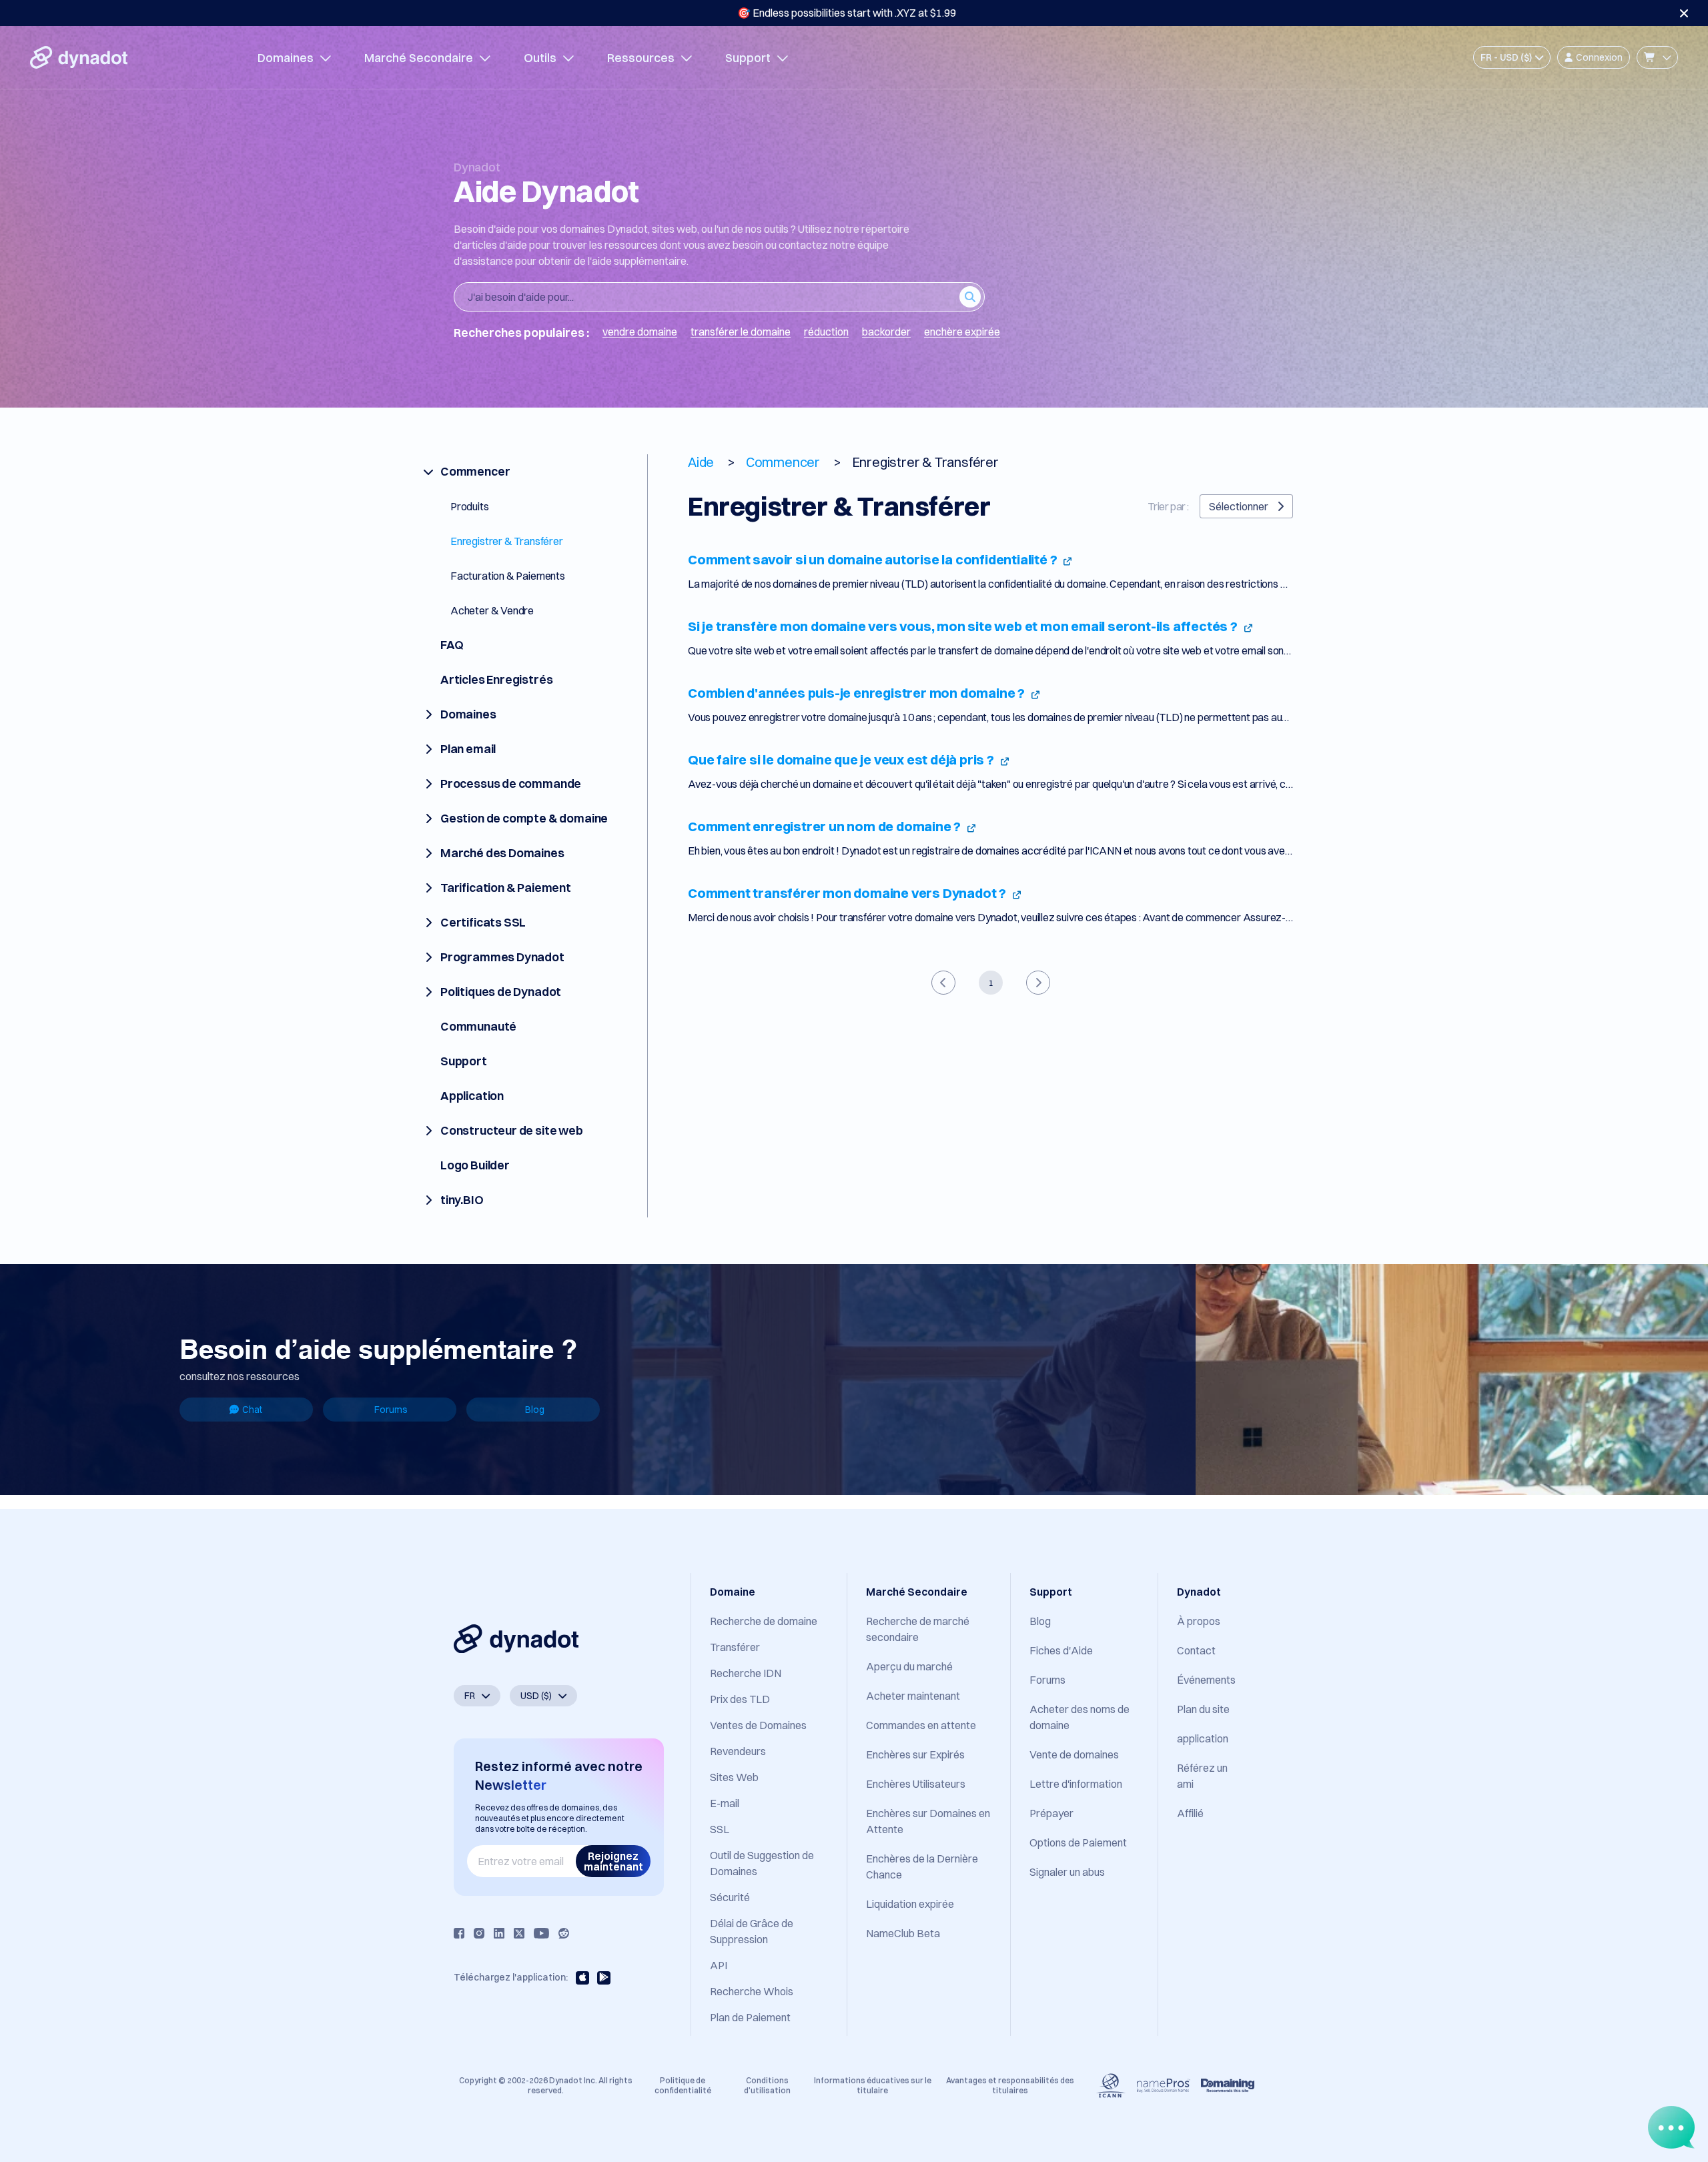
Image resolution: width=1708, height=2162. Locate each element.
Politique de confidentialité (683, 2085)
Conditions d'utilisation (767, 2085)
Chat (252, 1410)
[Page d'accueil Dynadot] (79, 57)
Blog (535, 1410)
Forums (391, 1410)
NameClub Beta (903, 1933)
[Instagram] (479, 1933)
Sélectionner (1239, 506)
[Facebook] (459, 1933)
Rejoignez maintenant (613, 1861)
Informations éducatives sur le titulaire (873, 2085)
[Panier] (1657, 57)
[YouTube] (541, 1933)
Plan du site (1203, 1709)
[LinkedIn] (499, 1933)
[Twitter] (519, 1933)
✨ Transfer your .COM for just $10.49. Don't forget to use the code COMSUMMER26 (847, 13)
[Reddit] (564, 1933)
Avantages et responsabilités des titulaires (1010, 2085)
